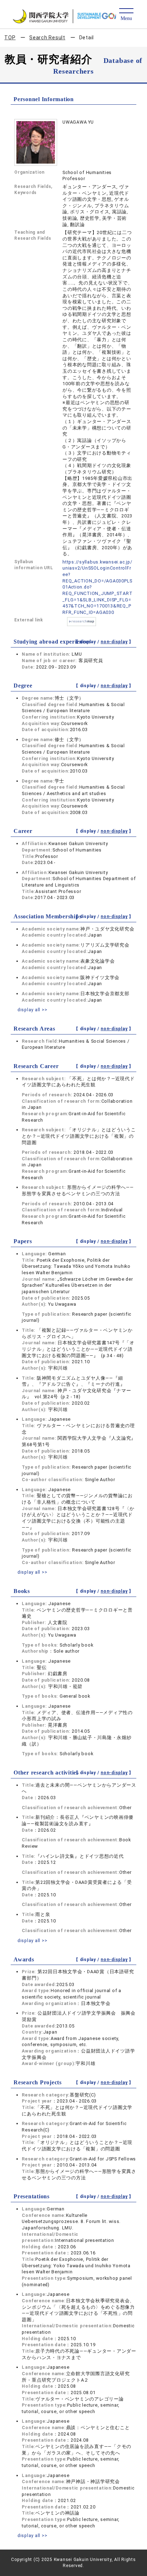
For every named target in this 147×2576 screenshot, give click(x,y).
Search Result (47, 38)
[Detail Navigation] (126, 15)
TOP (10, 38)
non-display (114, 642)
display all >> (32, 1010)
